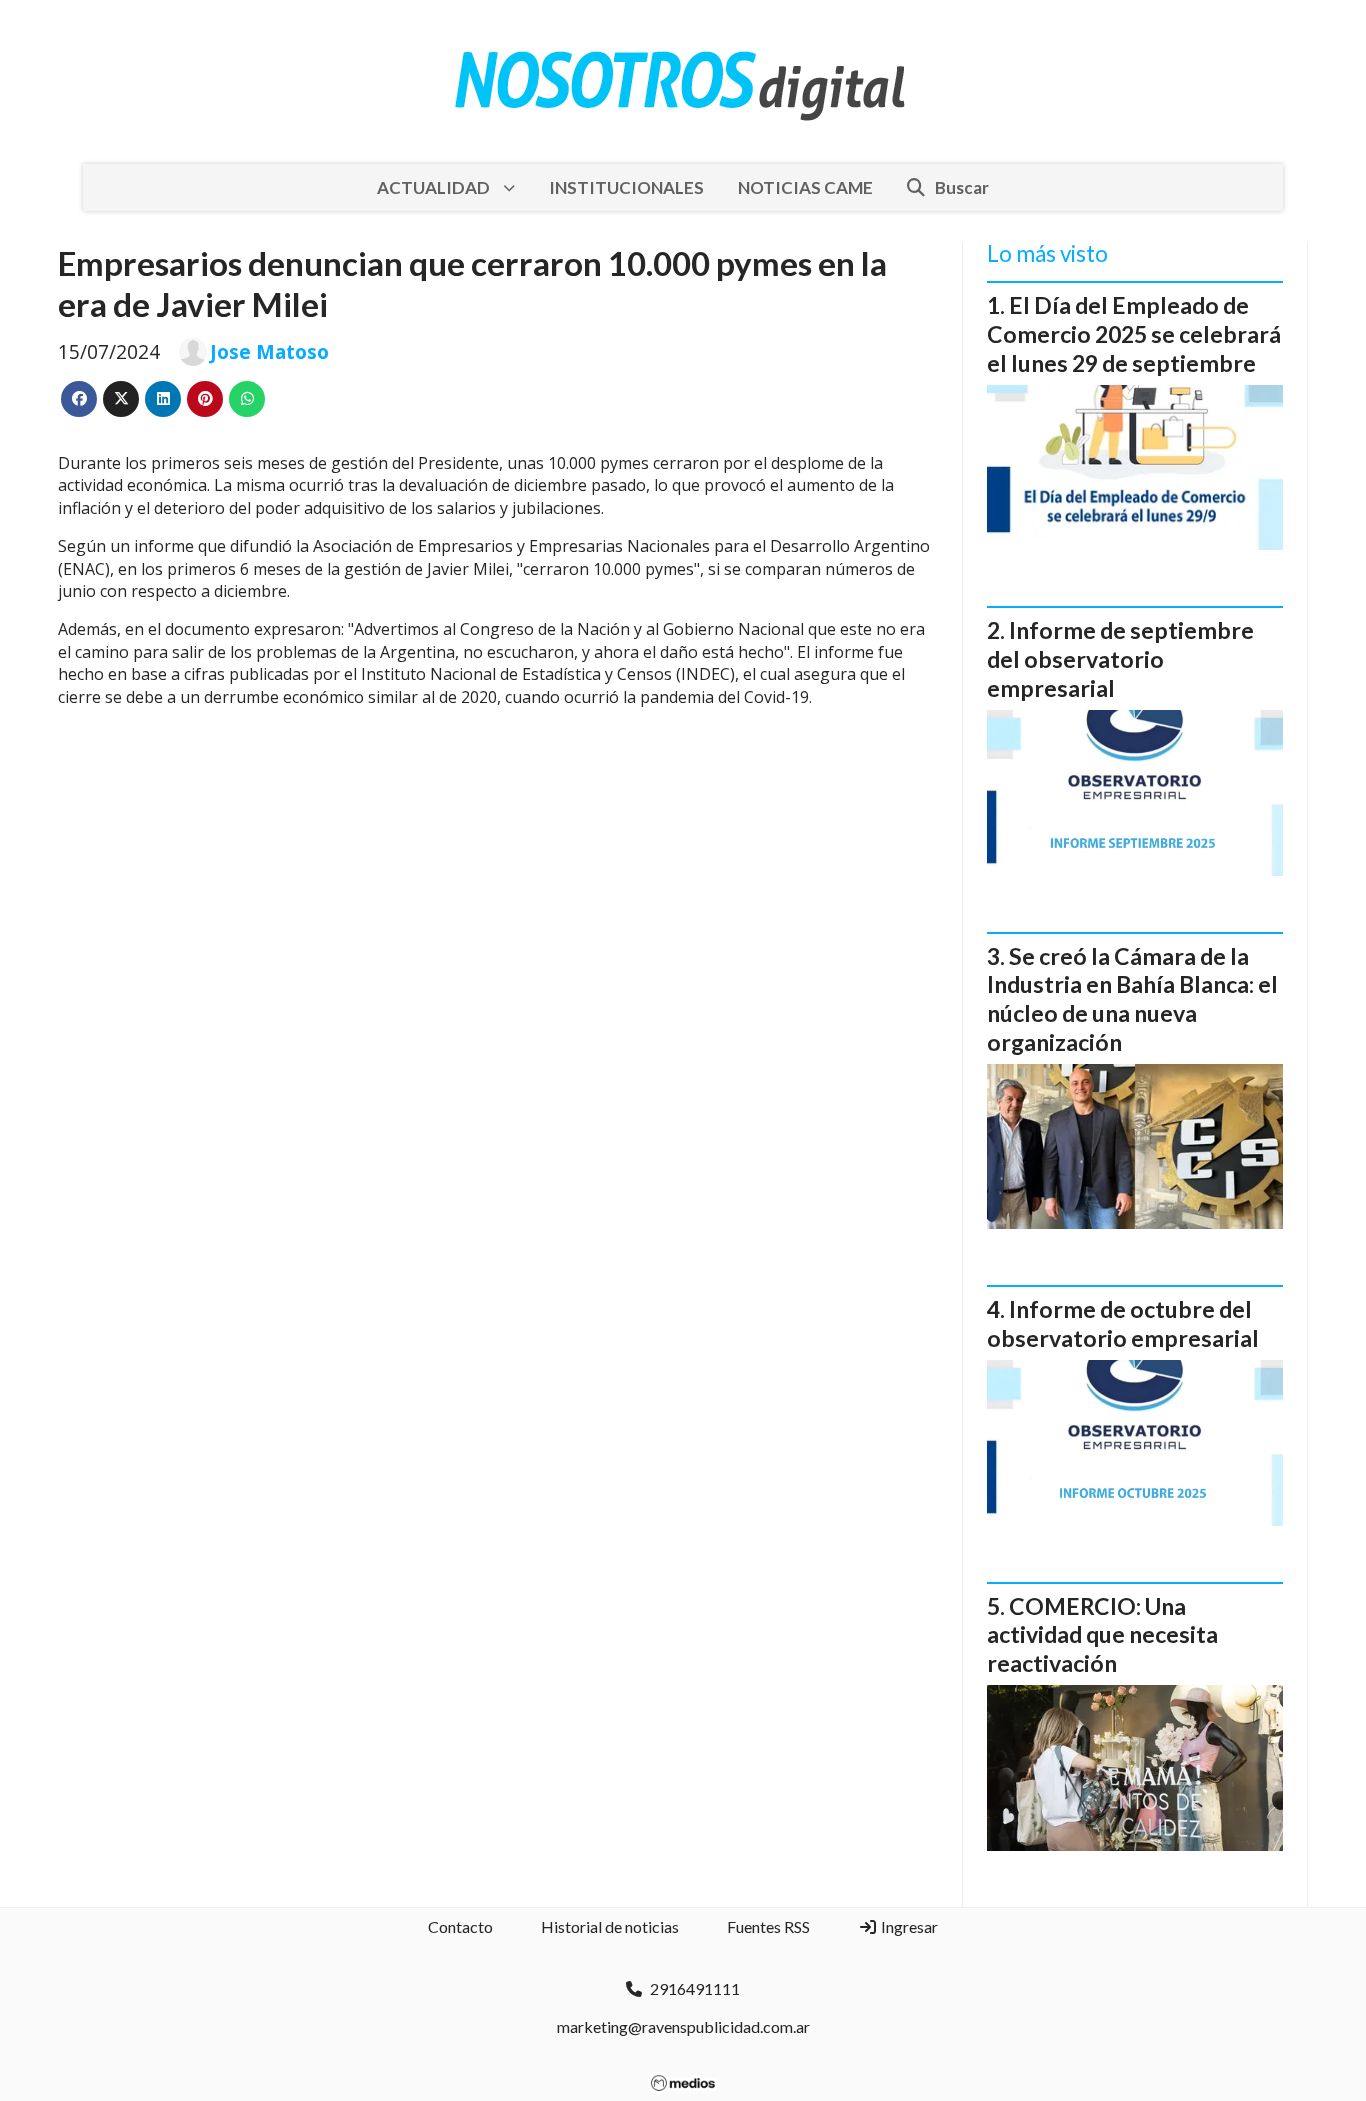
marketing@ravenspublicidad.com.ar (683, 2026)
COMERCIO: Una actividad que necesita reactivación (1102, 1635)
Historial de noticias (610, 1926)
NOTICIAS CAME (805, 187)
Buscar (962, 187)
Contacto (460, 1926)
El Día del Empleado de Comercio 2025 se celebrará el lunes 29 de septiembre (1134, 334)
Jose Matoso (269, 352)
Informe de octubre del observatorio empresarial (1123, 1323)
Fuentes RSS (768, 1926)
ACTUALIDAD (433, 187)
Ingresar (908, 1926)
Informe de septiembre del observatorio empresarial (1120, 659)
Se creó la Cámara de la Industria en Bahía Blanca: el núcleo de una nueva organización (1132, 999)
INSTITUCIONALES (626, 187)
